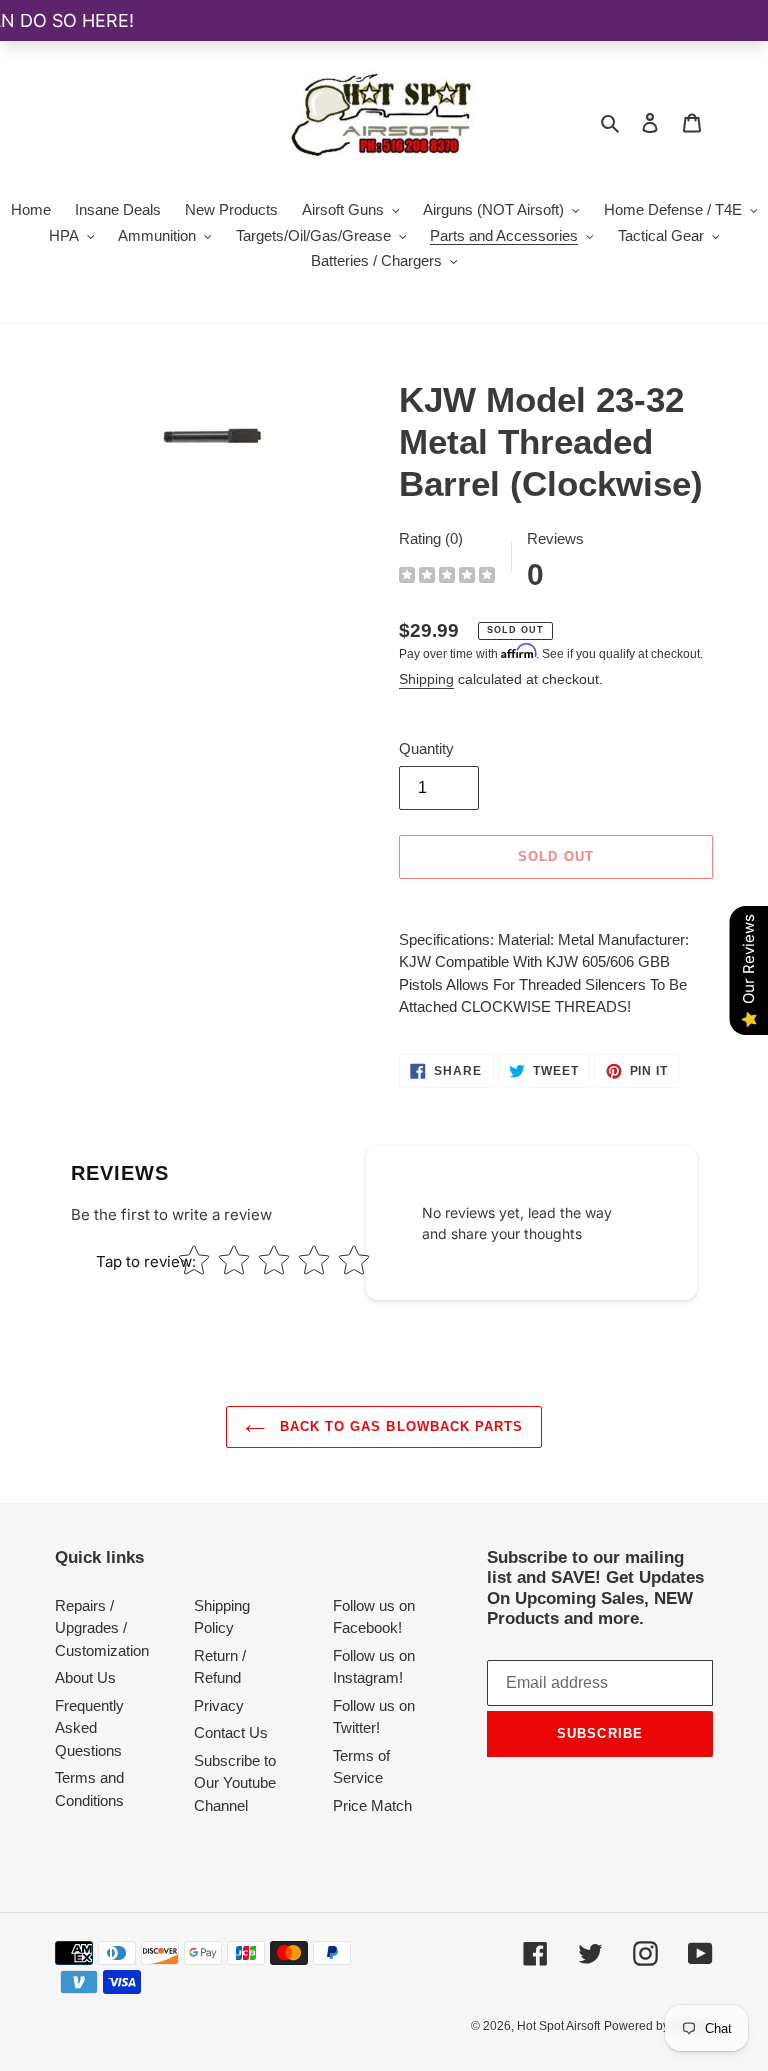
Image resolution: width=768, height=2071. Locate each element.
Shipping (426, 679)
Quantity (426, 748)
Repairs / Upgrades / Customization (102, 1628)
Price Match (372, 1805)
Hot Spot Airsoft (558, 2026)
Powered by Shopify (658, 2026)
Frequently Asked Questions (89, 1728)
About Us (85, 1677)
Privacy (219, 1705)
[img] (447, 577)
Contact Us (231, 1732)
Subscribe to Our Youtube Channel (235, 1783)
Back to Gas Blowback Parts (399, 1426)
